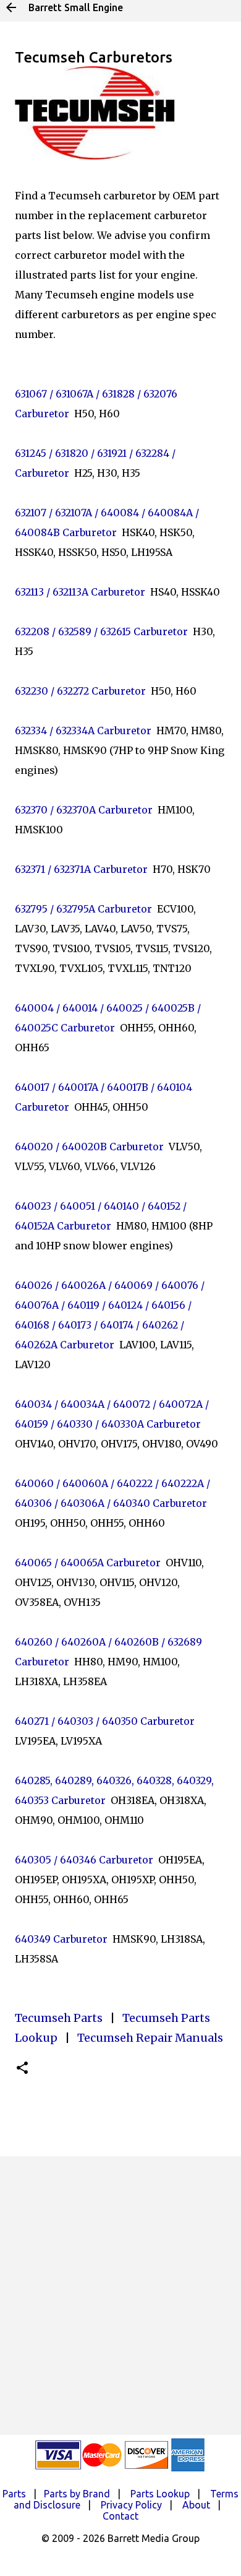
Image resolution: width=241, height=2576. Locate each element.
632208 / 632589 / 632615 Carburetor (101, 631)
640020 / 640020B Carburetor (89, 1147)
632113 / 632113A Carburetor (80, 592)
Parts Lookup (160, 2494)
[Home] (11, 7)
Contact (120, 2516)
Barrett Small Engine (76, 7)
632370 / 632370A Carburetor (84, 810)
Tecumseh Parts (59, 2018)
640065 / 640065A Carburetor (88, 1563)
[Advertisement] (120, 2296)
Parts (14, 2494)
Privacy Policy (131, 2505)
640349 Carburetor (61, 1939)
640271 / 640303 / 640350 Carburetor (105, 1721)
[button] (22, 2069)
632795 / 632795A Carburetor (83, 909)
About (196, 2505)
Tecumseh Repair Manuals (150, 2038)
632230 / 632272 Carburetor (80, 691)
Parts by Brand (77, 2494)
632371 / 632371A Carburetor (81, 869)
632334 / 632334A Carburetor (83, 731)
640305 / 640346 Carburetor (84, 1860)
